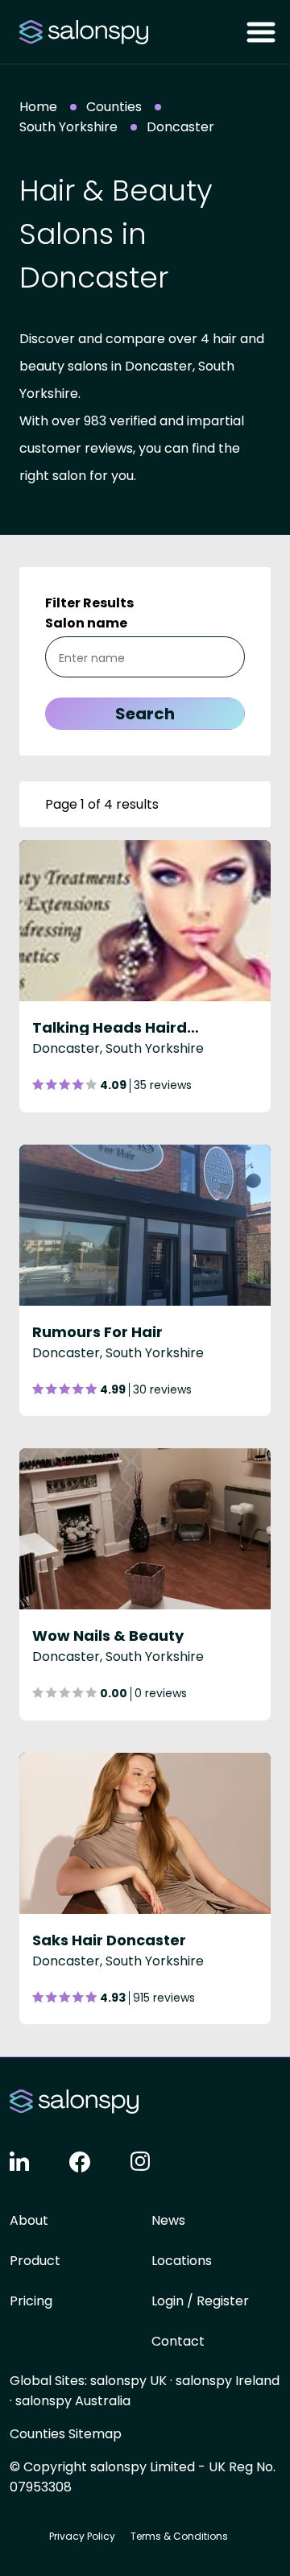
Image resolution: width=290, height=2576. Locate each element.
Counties (114, 107)
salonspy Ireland (228, 2381)
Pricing (31, 2301)
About (29, 2220)
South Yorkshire (68, 127)
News (168, 2220)
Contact (178, 2341)
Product (35, 2261)
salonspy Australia (73, 2401)
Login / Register (200, 2301)
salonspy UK (128, 2381)
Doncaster (180, 127)
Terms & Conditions (179, 2536)
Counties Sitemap (66, 2434)
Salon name (86, 623)
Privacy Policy (82, 2536)
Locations (182, 2261)
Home (38, 107)
